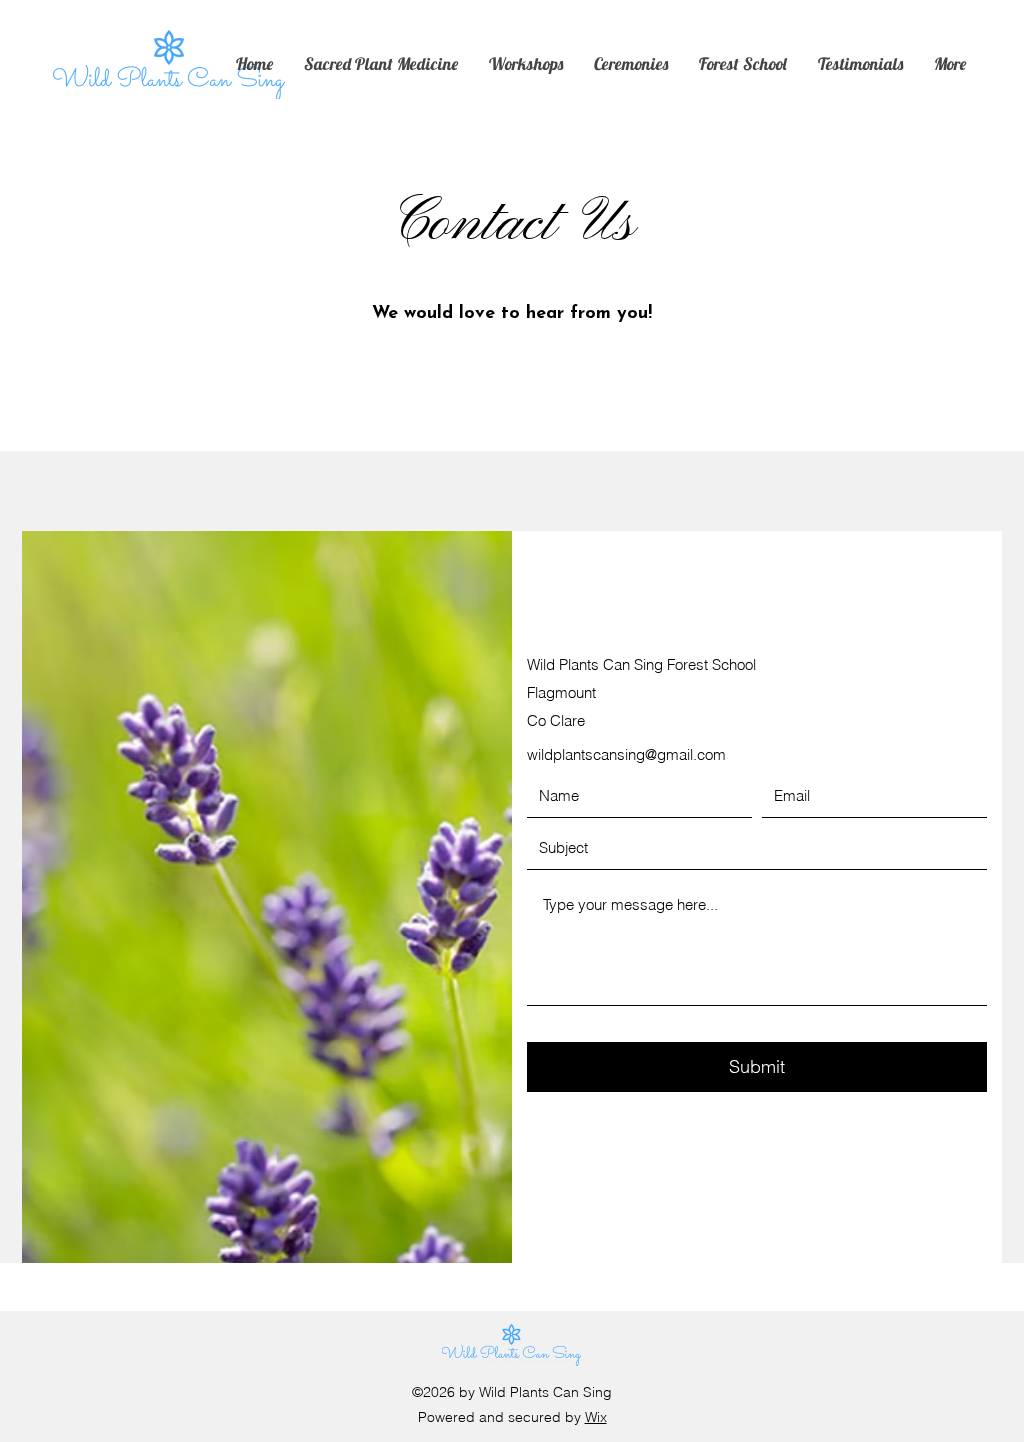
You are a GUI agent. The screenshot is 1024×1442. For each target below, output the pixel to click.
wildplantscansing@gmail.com (626, 754)
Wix (596, 1417)
